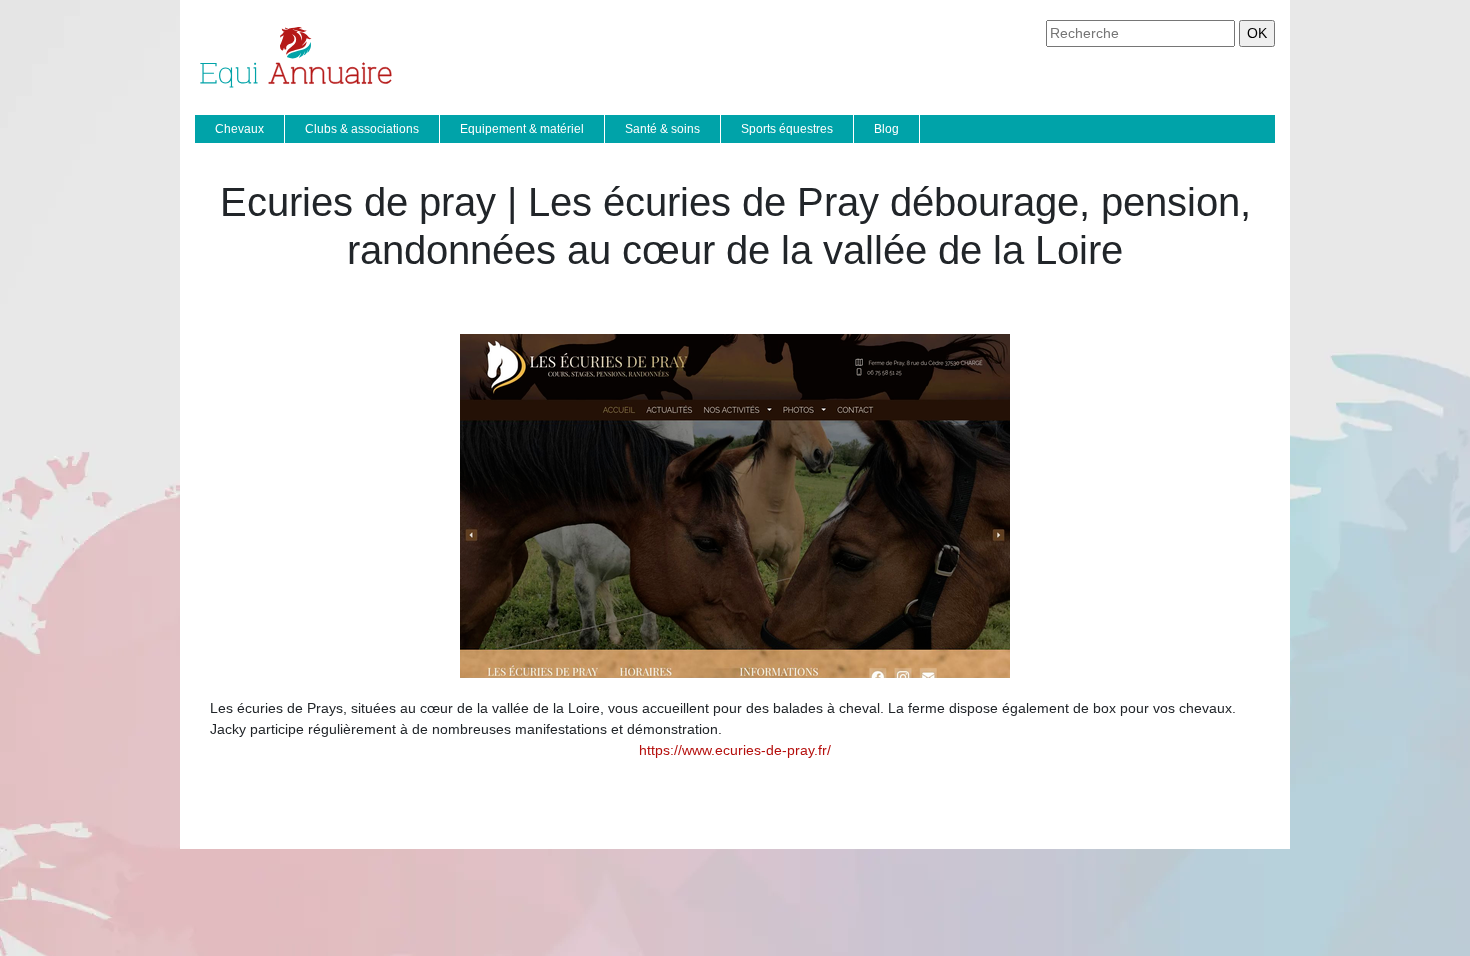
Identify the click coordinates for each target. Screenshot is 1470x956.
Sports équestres (787, 129)
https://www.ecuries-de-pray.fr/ (735, 750)
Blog (886, 129)
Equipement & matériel (522, 129)
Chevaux (239, 129)
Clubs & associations (362, 129)
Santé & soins (662, 129)
